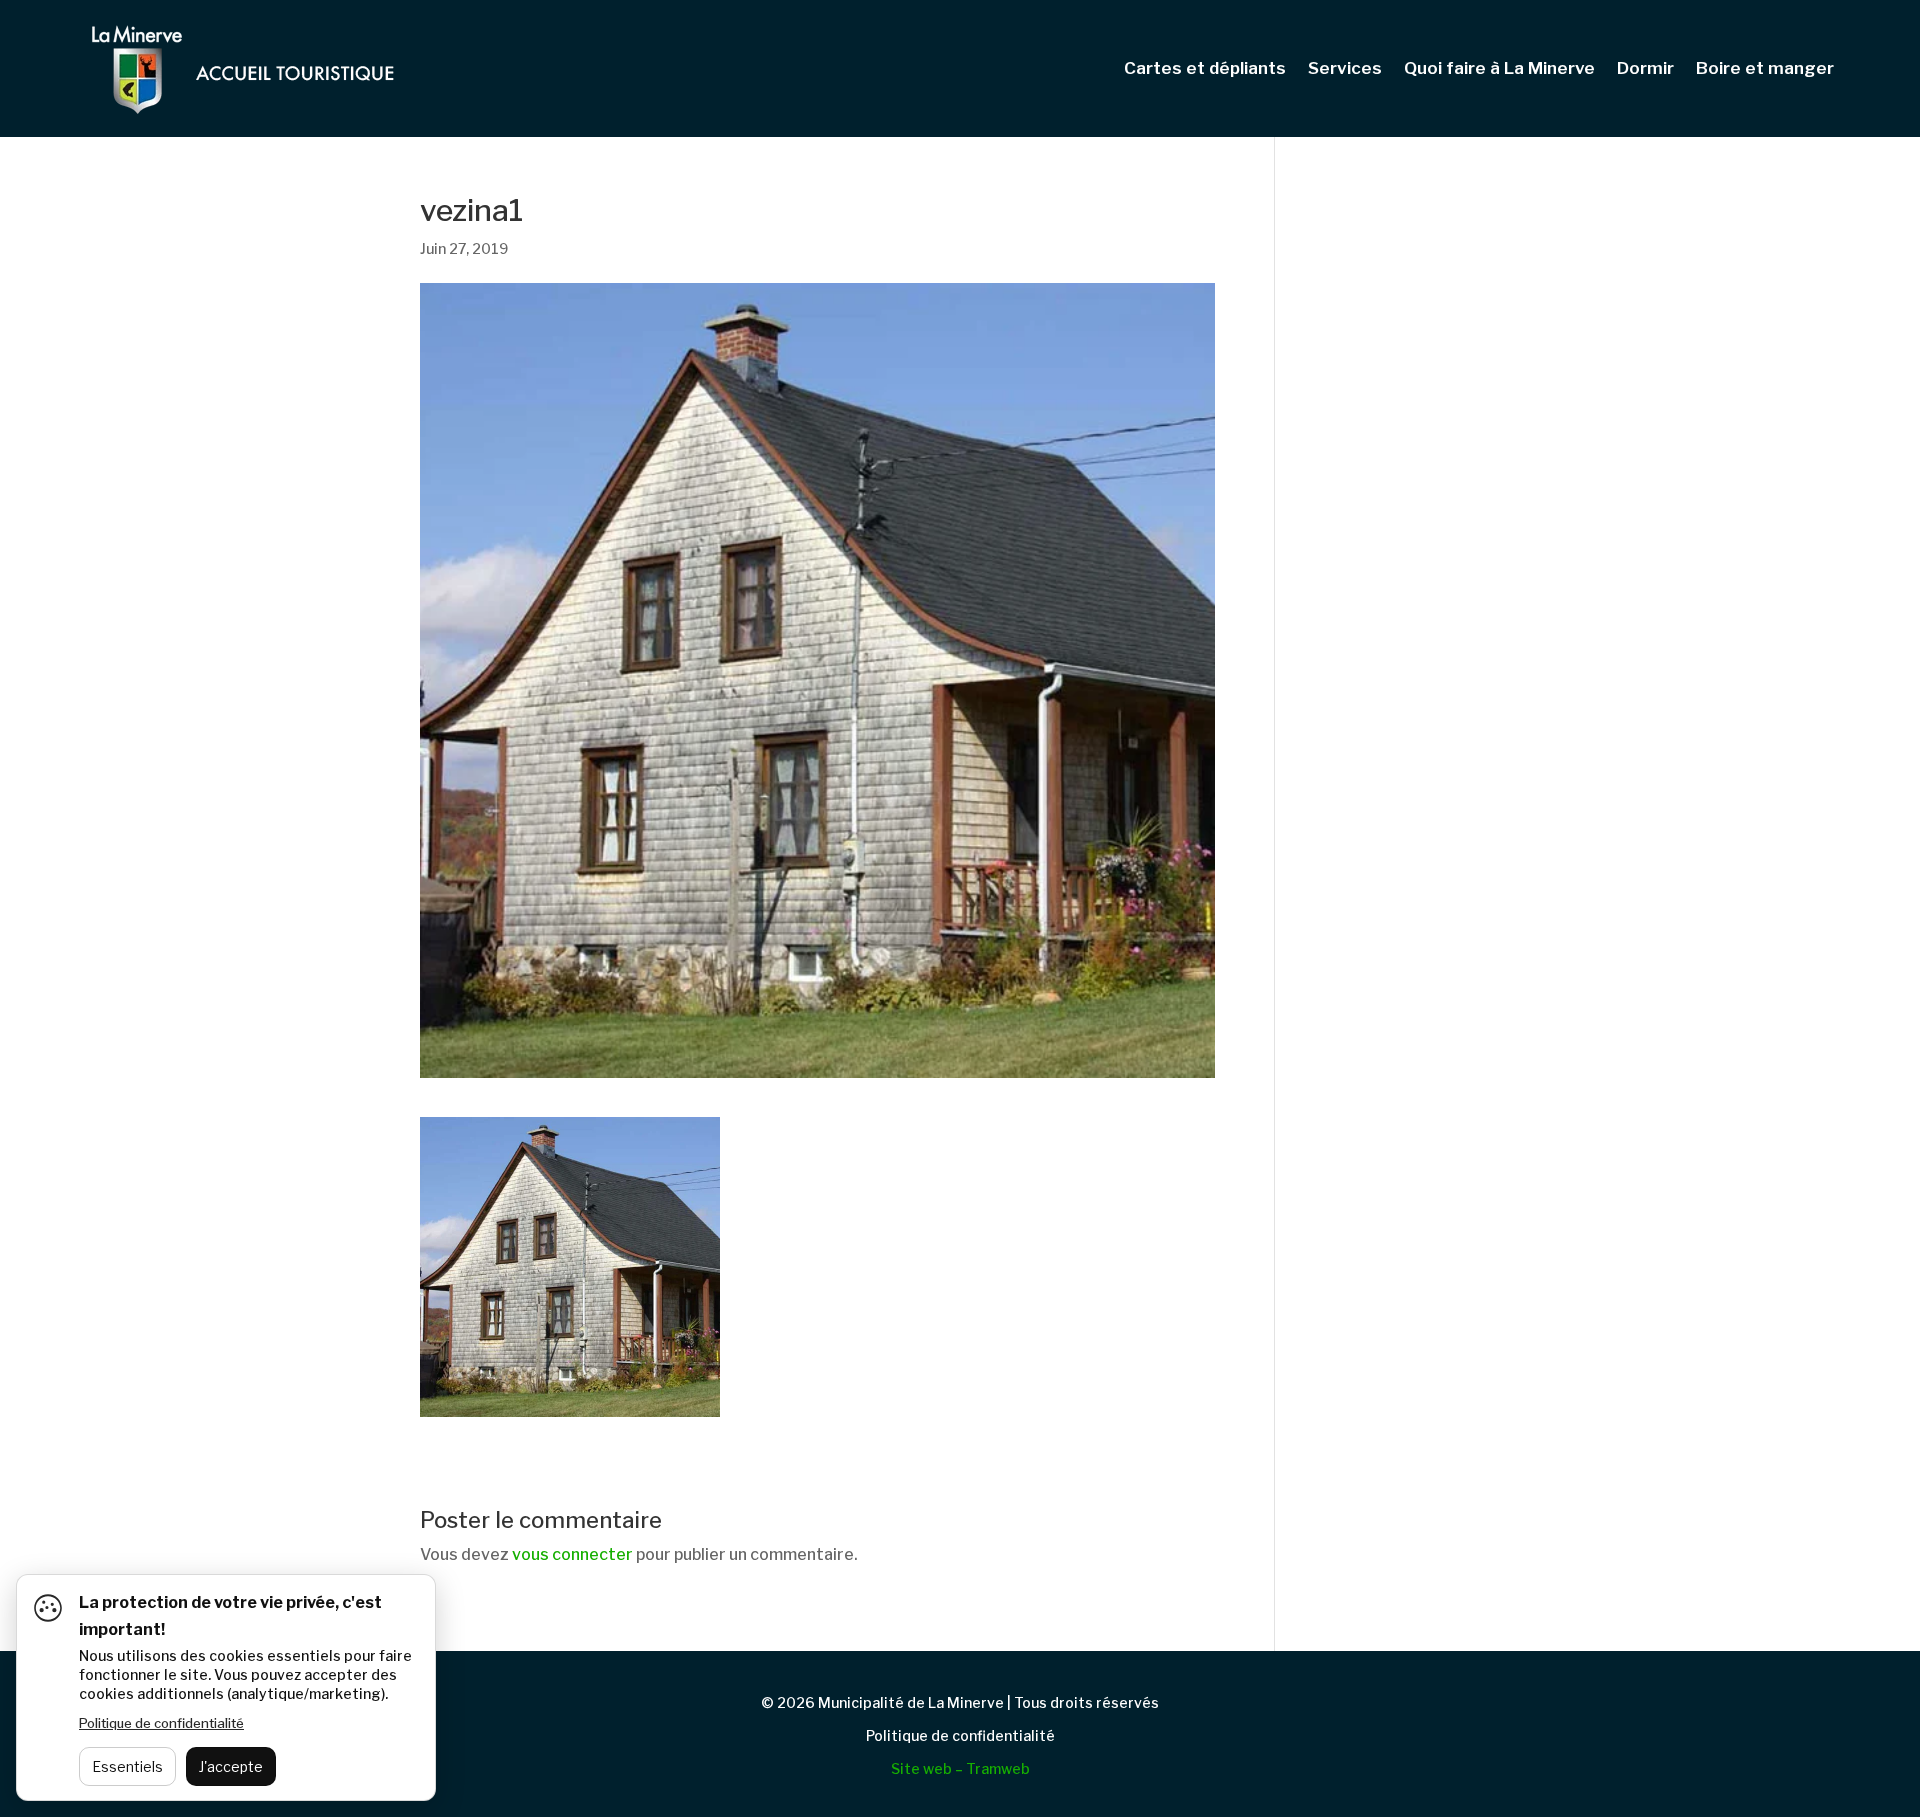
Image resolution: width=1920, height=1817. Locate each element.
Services (1345, 69)
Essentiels (127, 1766)
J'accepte (231, 1766)
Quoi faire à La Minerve (1499, 69)
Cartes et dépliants (1205, 69)
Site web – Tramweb (960, 1768)
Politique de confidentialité (960, 1735)
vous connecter (572, 1554)
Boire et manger (1765, 69)
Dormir (1645, 69)
